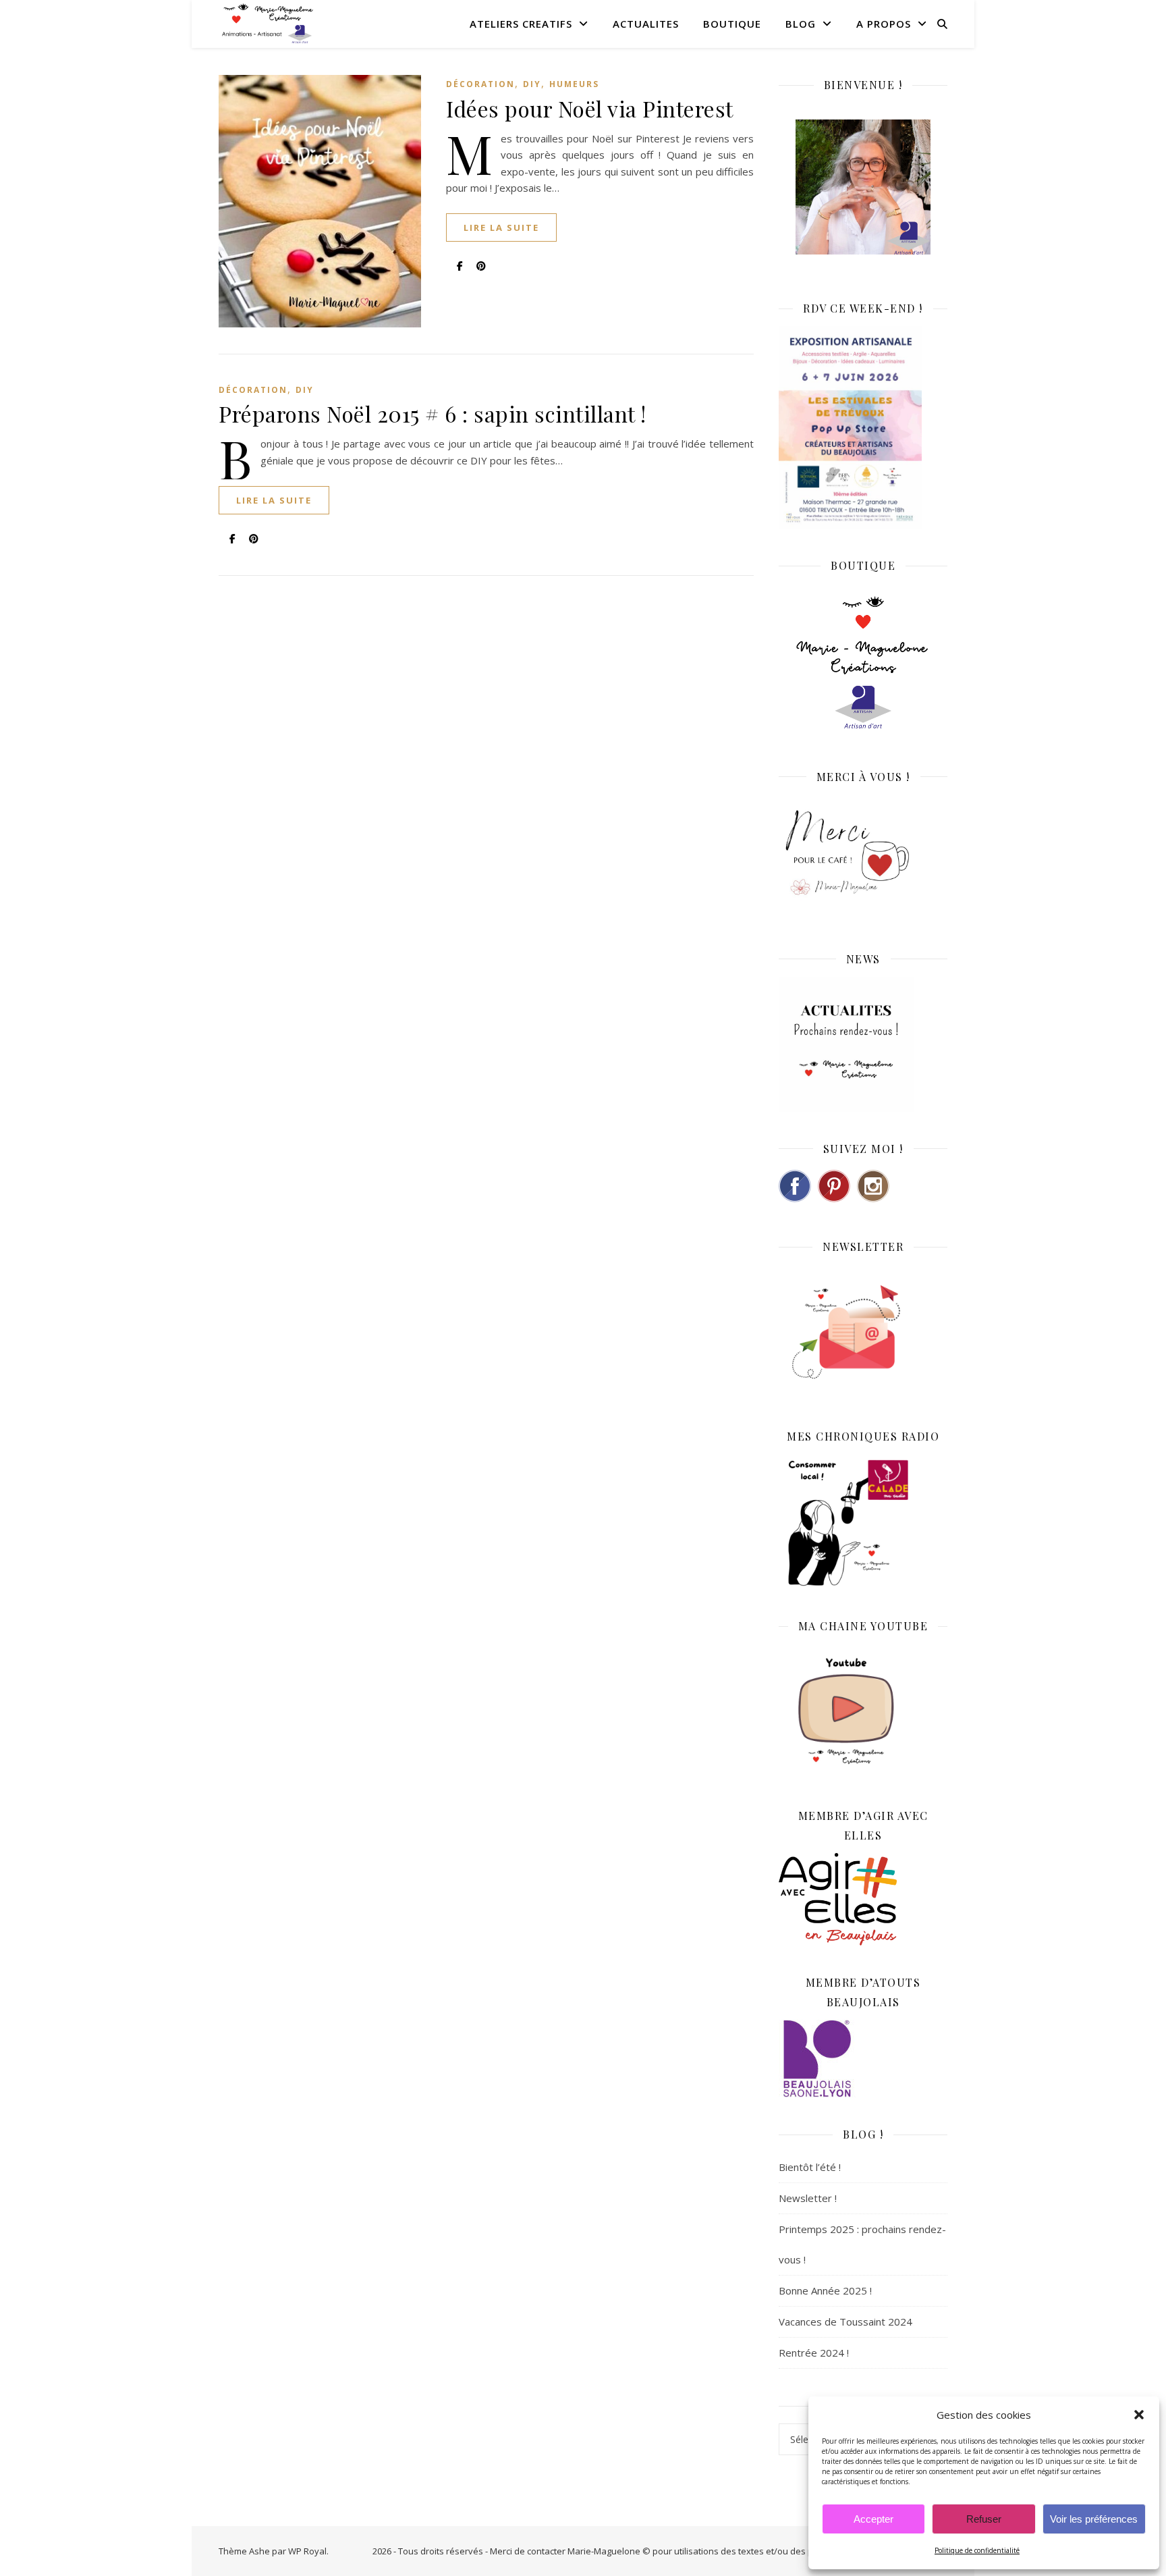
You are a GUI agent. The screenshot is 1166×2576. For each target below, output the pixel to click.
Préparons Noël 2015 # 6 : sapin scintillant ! (433, 413)
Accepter (873, 2519)
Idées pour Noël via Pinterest (590, 108)
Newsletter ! (808, 2198)
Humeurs (574, 84)
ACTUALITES (646, 24)
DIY (532, 84)
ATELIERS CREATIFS (521, 24)
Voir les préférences (1094, 2519)
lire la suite (501, 227)
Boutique (732, 24)
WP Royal (307, 2551)
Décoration (480, 84)
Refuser (984, 2519)
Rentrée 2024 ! (814, 2353)
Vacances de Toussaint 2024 (845, 2322)
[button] (1139, 2415)
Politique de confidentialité (977, 2550)
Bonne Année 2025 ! (825, 2290)
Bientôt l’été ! (810, 2167)
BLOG (801, 24)
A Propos (884, 24)
